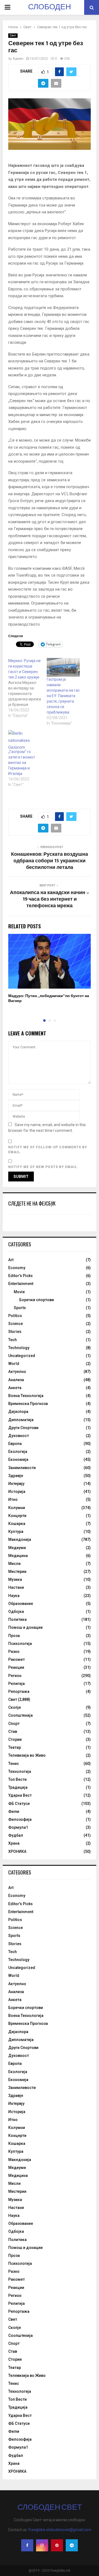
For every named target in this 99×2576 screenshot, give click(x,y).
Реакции (16, 1667)
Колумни (17, 1508)
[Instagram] (42, 2545)
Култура (16, 1532)
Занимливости (22, 1468)
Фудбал (16, 1835)
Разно (14, 1651)
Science (16, 1324)
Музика (15, 1579)
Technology (19, 1348)
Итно (13, 1499)
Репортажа (19, 1691)
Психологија (20, 1644)
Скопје (15, 1707)
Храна (14, 1843)
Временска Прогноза (28, 1404)
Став (13, 1731)
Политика (17, 1619)
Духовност (19, 1436)
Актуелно (17, 1372)
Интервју (16, 1484)
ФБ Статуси (19, 1804)
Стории (15, 1739)
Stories (15, 1332)
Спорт (14, 1724)
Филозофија (20, 1819)
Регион (15, 1676)
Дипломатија (21, 1420)
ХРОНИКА (17, 1851)
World (14, 1364)
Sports (20, 1308)
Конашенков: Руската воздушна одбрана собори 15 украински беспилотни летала (50, 861)
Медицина (18, 1556)
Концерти (17, 1516)
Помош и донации (25, 1627)
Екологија (18, 1452)
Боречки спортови (37, 1300)
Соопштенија (20, 1715)
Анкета (15, 1388)
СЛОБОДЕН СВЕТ (50, 14)
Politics (15, 1316)
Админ (18, 59)
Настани (16, 1587)
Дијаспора (18, 1412)
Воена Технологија (26, 1396)
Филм (14, 1811)
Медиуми (17, 1548)
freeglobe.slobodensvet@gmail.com (60, 2530)
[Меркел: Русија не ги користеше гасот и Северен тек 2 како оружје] (28, 688)
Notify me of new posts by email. (43, 1167)
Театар (15, 1747)
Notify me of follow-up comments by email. (48, 1150)
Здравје (16, 1476)
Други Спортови (23, 1428)
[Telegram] (72, 2545)
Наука (14, 1596)
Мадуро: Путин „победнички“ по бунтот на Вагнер (49, 998)
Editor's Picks (20, 1276)
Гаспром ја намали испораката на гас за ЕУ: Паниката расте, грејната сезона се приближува (63, 696)
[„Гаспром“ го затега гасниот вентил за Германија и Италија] (25, 739)
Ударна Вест (20, 1795)
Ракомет (16, 1659)
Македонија (20, 1539)
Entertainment (21, 1284)
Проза (14, 1636)
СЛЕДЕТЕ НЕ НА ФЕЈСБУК (32, 1203)
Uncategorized (22, 1356)
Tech (13, 1340)
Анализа (16, 1380)
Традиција (18, 1787)
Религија (16, 1684)
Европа (15, 1444)
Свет (13, 35)
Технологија (20, 1771)
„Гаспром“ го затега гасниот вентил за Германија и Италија (22, 763)
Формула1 (18, 1827)
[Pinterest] (57, 2545)
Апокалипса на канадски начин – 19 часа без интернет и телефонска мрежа (50, 899)
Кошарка (17, 1524)
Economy (17, 1268)
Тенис (14, 1764)
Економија (18, 1459)
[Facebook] (27, 2545)
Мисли (14, 1564)
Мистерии (17, 1572)
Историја (17, 1492)
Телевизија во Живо (27, 1755)
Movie (19, 1292)
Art (11, 1260)
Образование (21, 1604)
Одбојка (16, 1612)
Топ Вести (17, 1779)
